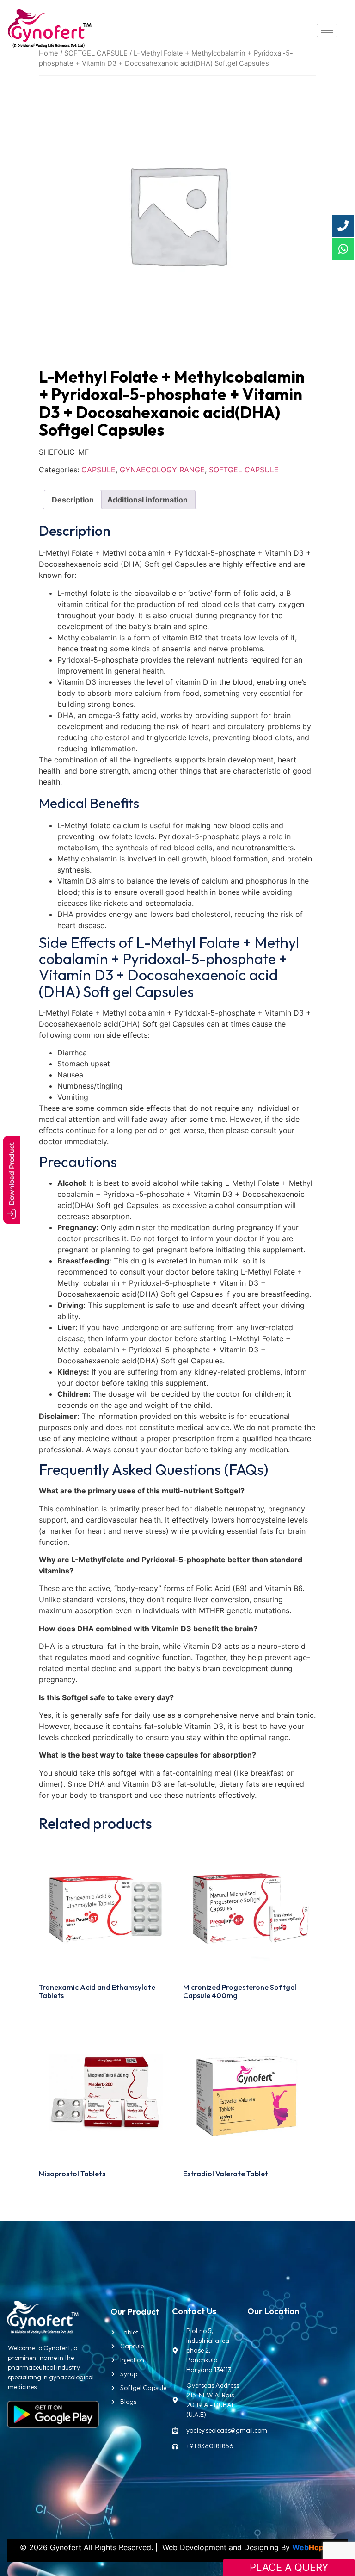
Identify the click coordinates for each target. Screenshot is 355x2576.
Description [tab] (73, 500)
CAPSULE (98, 470)
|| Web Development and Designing (216, 2547)
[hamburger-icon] (327, 30)
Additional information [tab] (147, 500)
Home (49, 53)
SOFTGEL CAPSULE (96, 53)
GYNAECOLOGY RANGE (162, 470)
